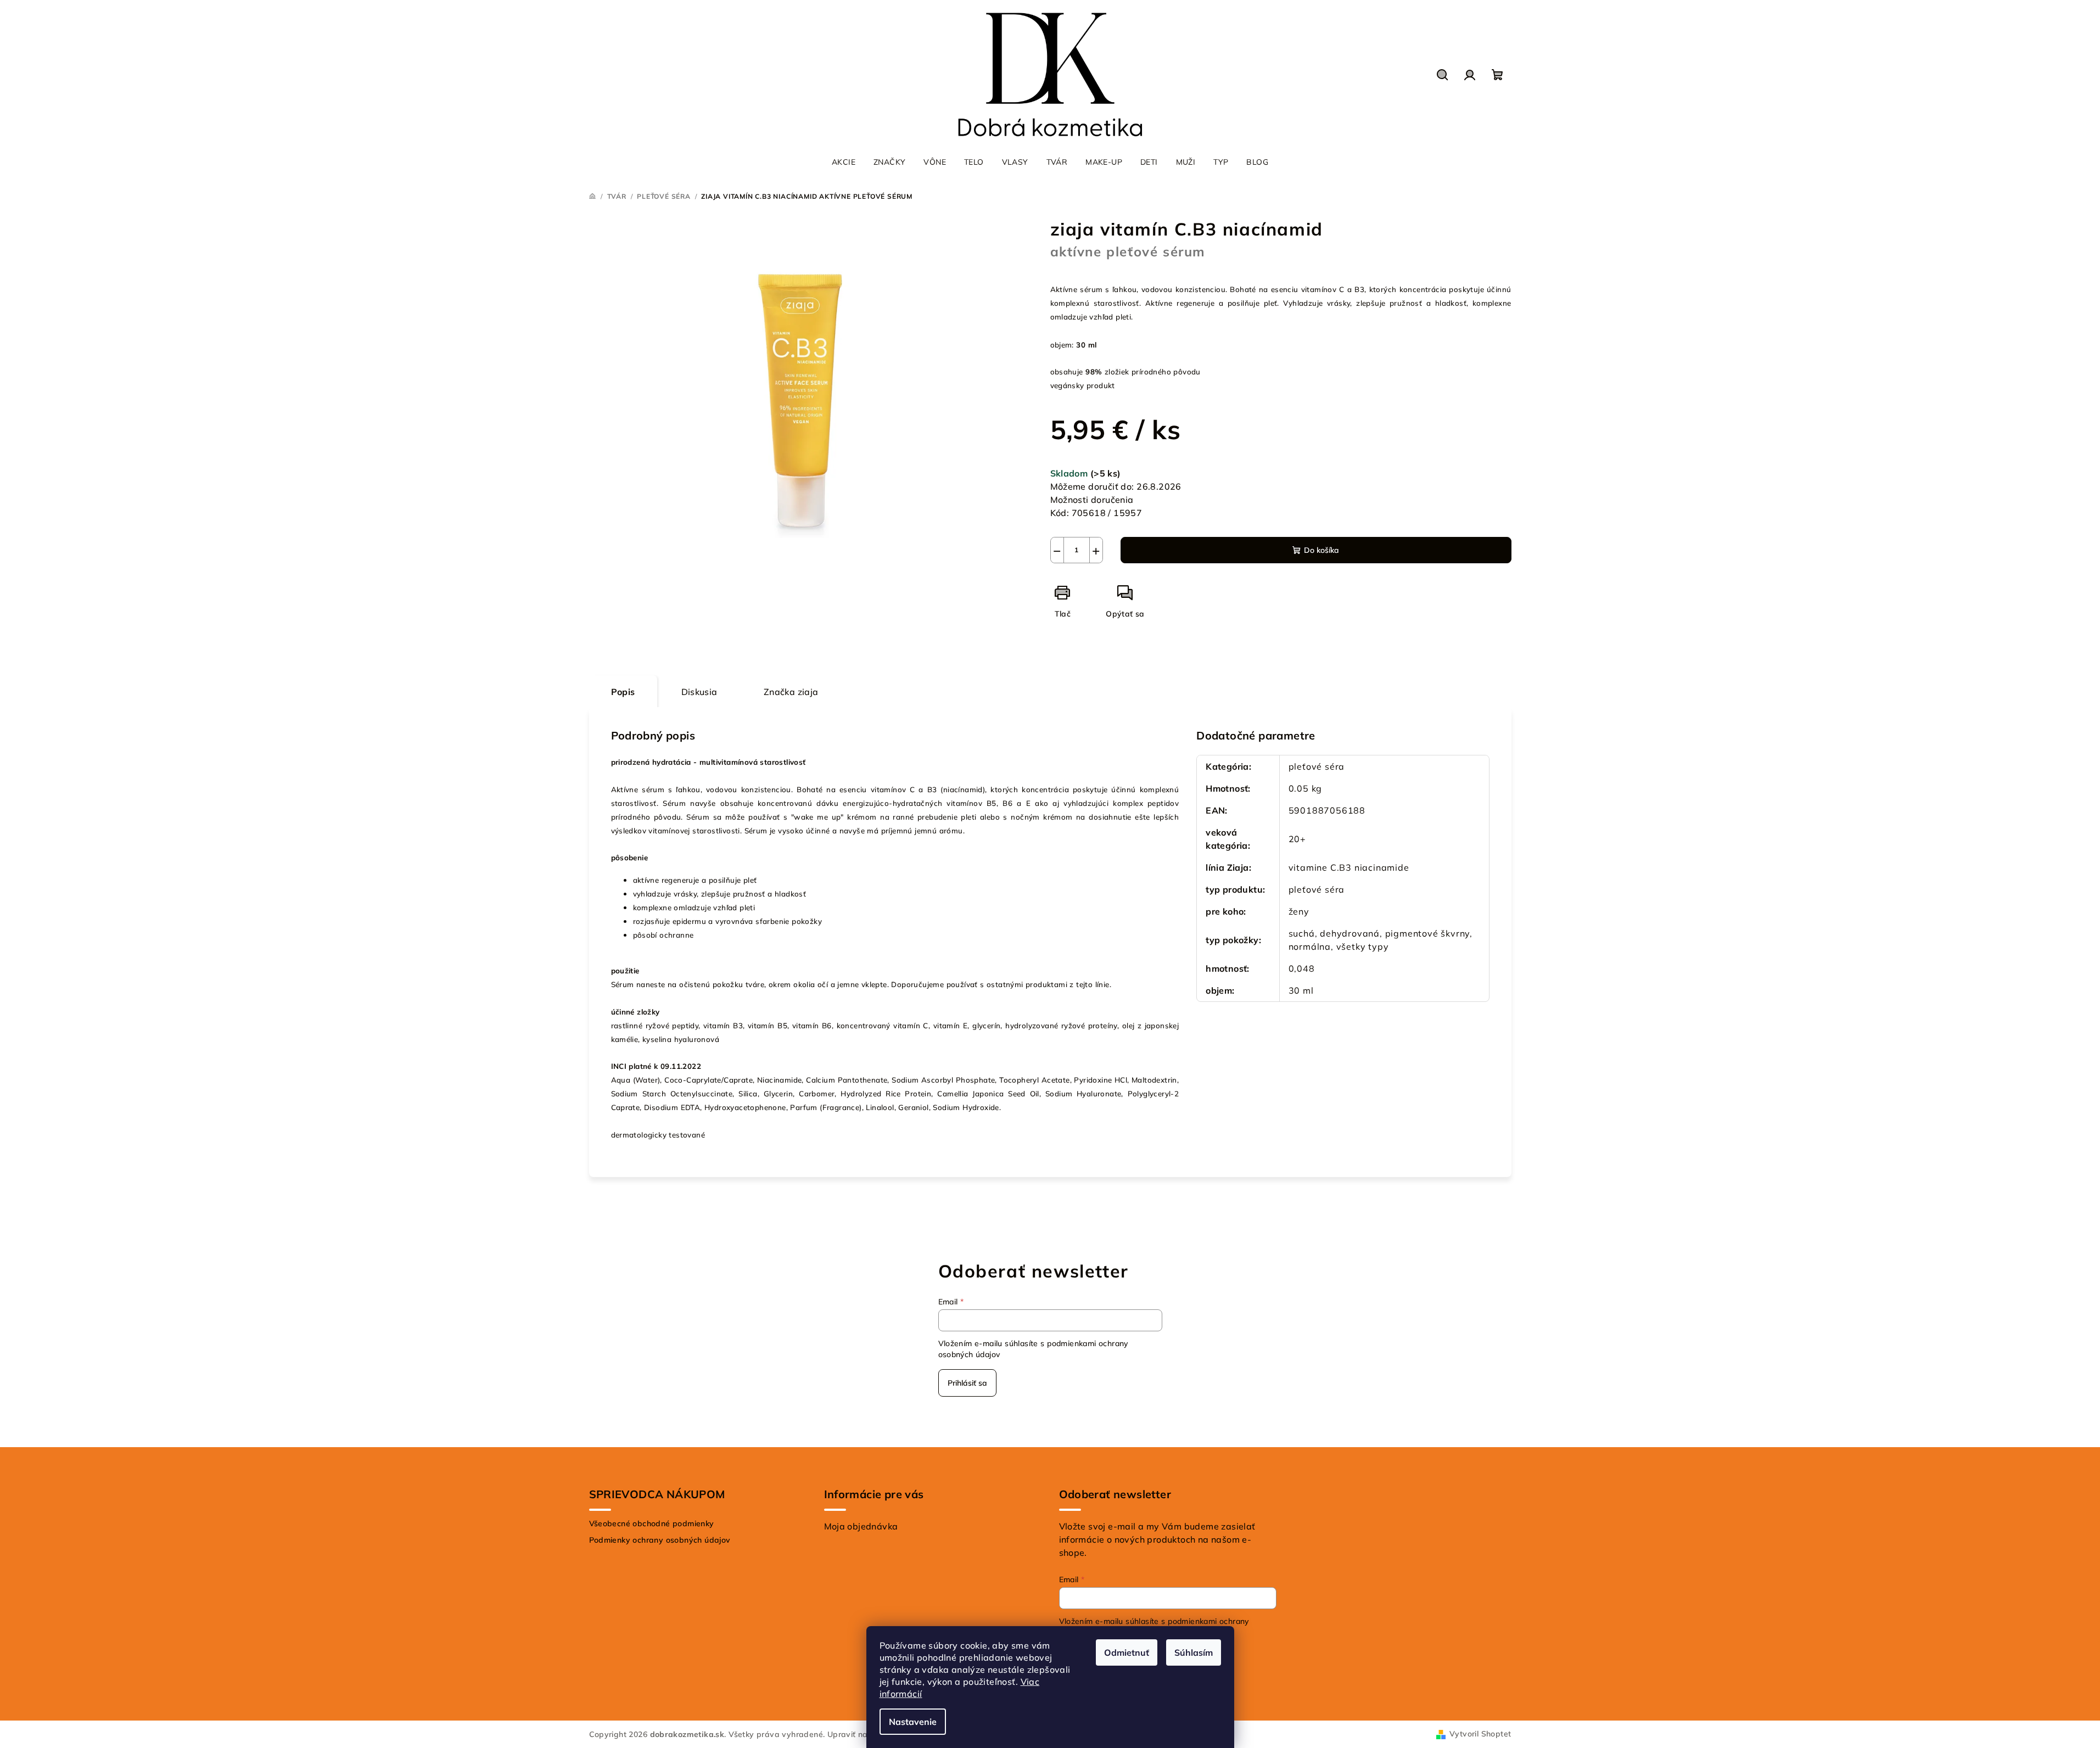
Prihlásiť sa (967, 1383)
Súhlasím (1194, 1652)
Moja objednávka (861, 1526)
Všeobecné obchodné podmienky (652, 1523)
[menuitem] (844, 162)
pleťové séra (1317, 766)
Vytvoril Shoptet (1480, 1734)
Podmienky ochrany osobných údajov (660, 1540)
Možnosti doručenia (1092, 500)
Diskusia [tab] (699, 692)
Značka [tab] (791, 692)
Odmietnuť (1127, 1652)
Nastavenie (913, 1722)
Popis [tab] (623, 692)
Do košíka (1321, 550)
